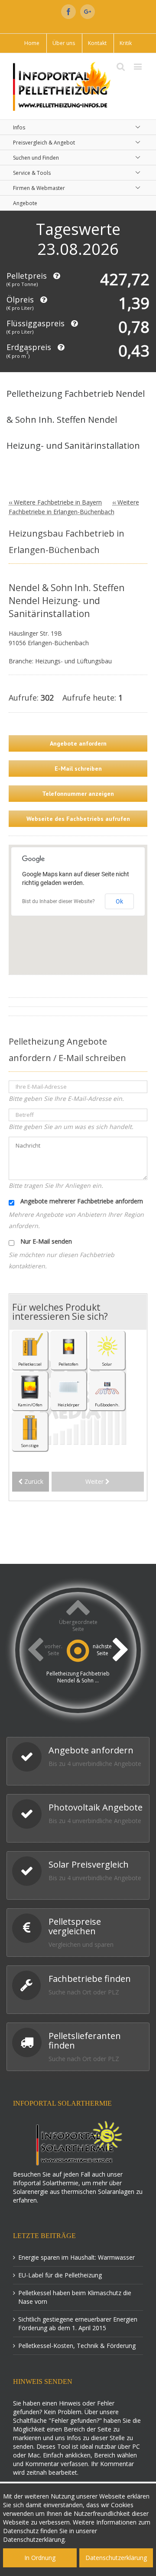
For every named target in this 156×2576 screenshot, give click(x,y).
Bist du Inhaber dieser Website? (58, 901)
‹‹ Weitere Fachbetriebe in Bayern (55, 502)
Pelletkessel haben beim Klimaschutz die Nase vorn (75, 2297)
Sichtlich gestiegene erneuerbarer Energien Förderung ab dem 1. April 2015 (78, 2324)
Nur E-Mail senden (45, 1241)
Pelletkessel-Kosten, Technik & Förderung (77, 2346)
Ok (119, 901)
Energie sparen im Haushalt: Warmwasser (76, 2257)
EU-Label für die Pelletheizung (60, 2275)
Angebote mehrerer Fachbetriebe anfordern (81, 1201)
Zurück (33, 1481)
